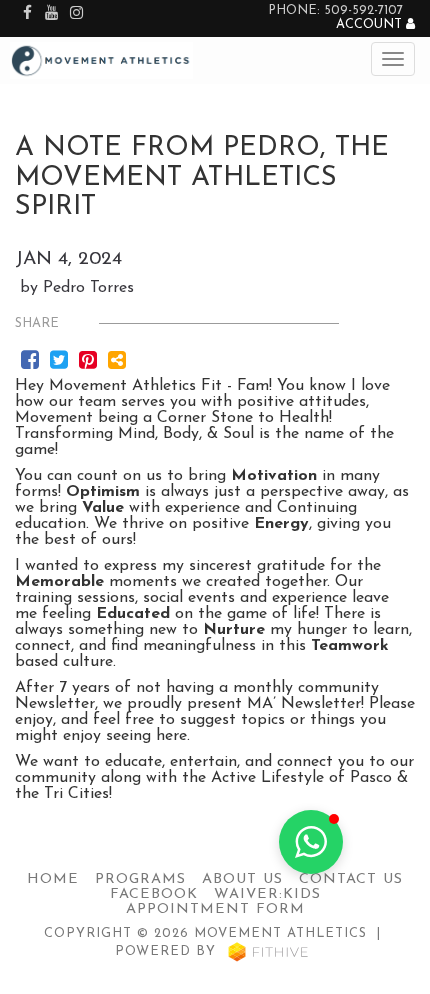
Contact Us (351, 879)
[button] (311, 842)
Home (53, 879)
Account (371, 24)
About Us (242, 879)
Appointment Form (215, 909)
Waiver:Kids (267, 894)
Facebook (154, 894)
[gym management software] (268, 951)
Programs (140, 879)
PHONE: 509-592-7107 (335, 10)
